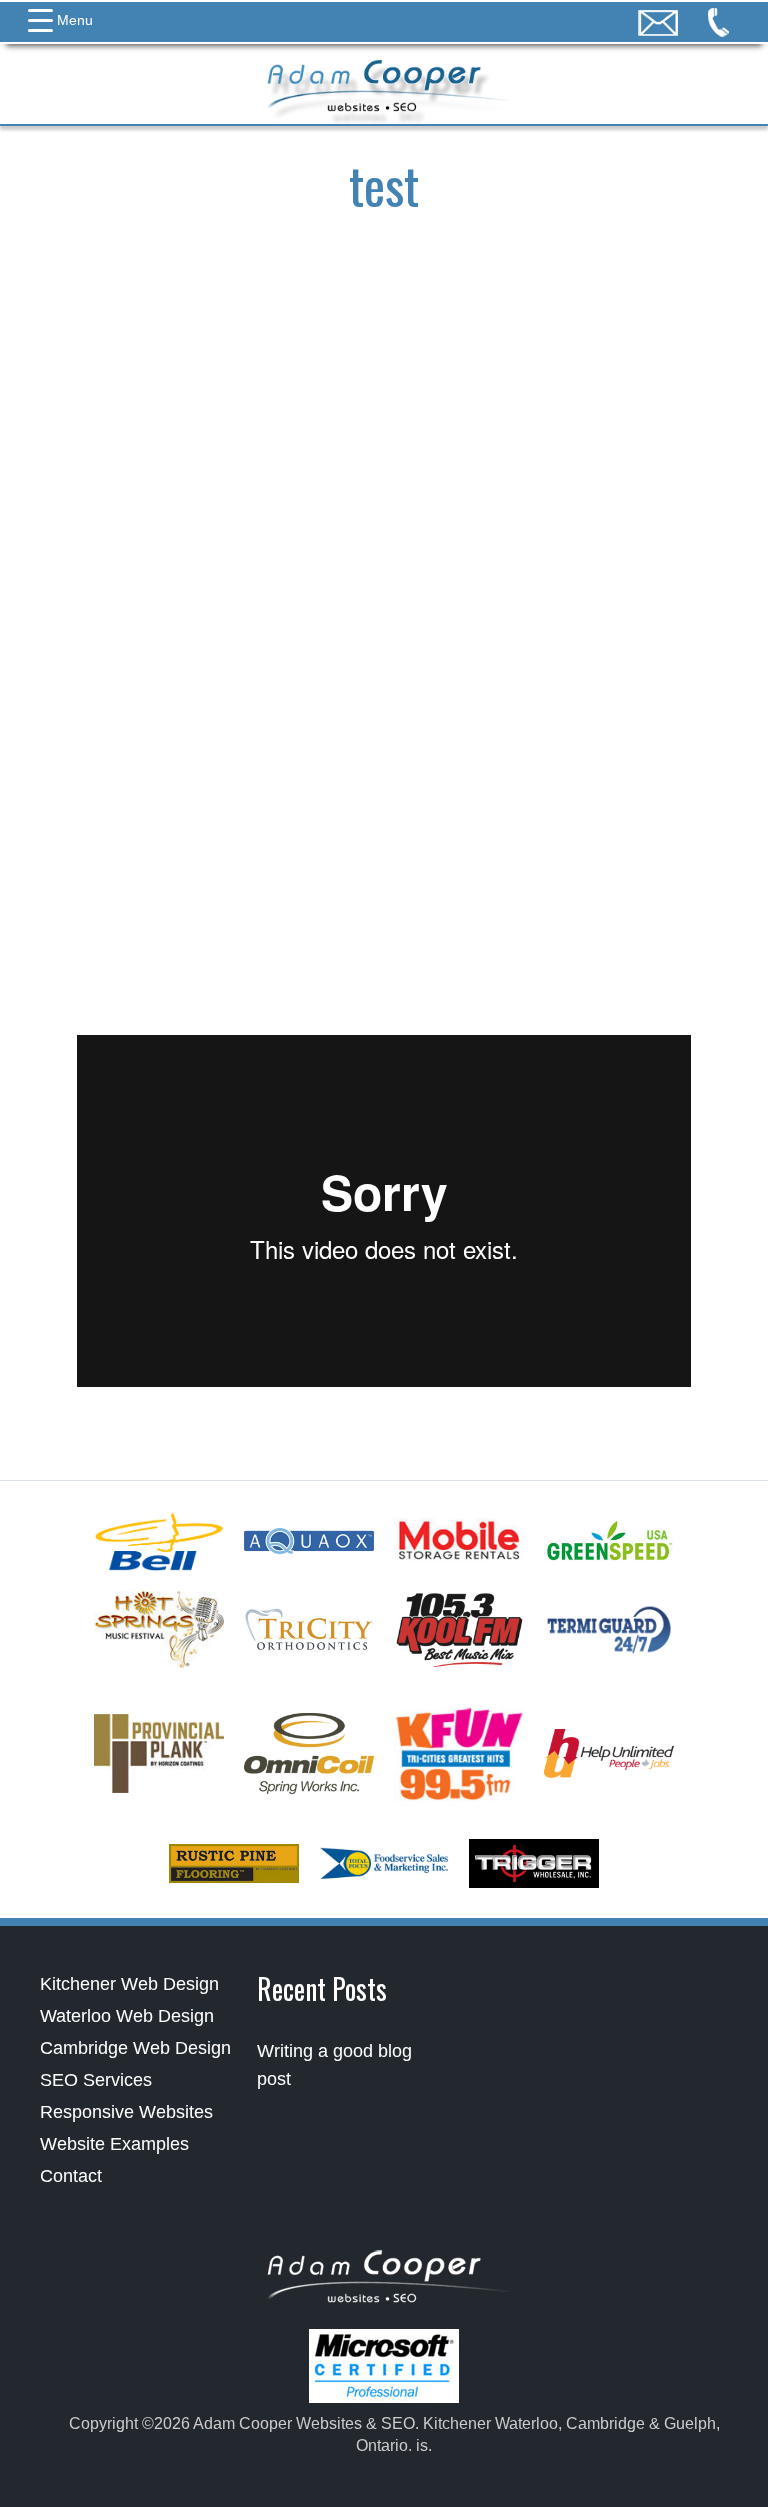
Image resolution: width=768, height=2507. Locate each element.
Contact (71, 2176)
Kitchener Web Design (129, 1984)
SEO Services (96, 2080)
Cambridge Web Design (135, 2048)
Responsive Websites (126, 2112)
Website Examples (114, 2144)
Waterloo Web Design (127, 2016)
